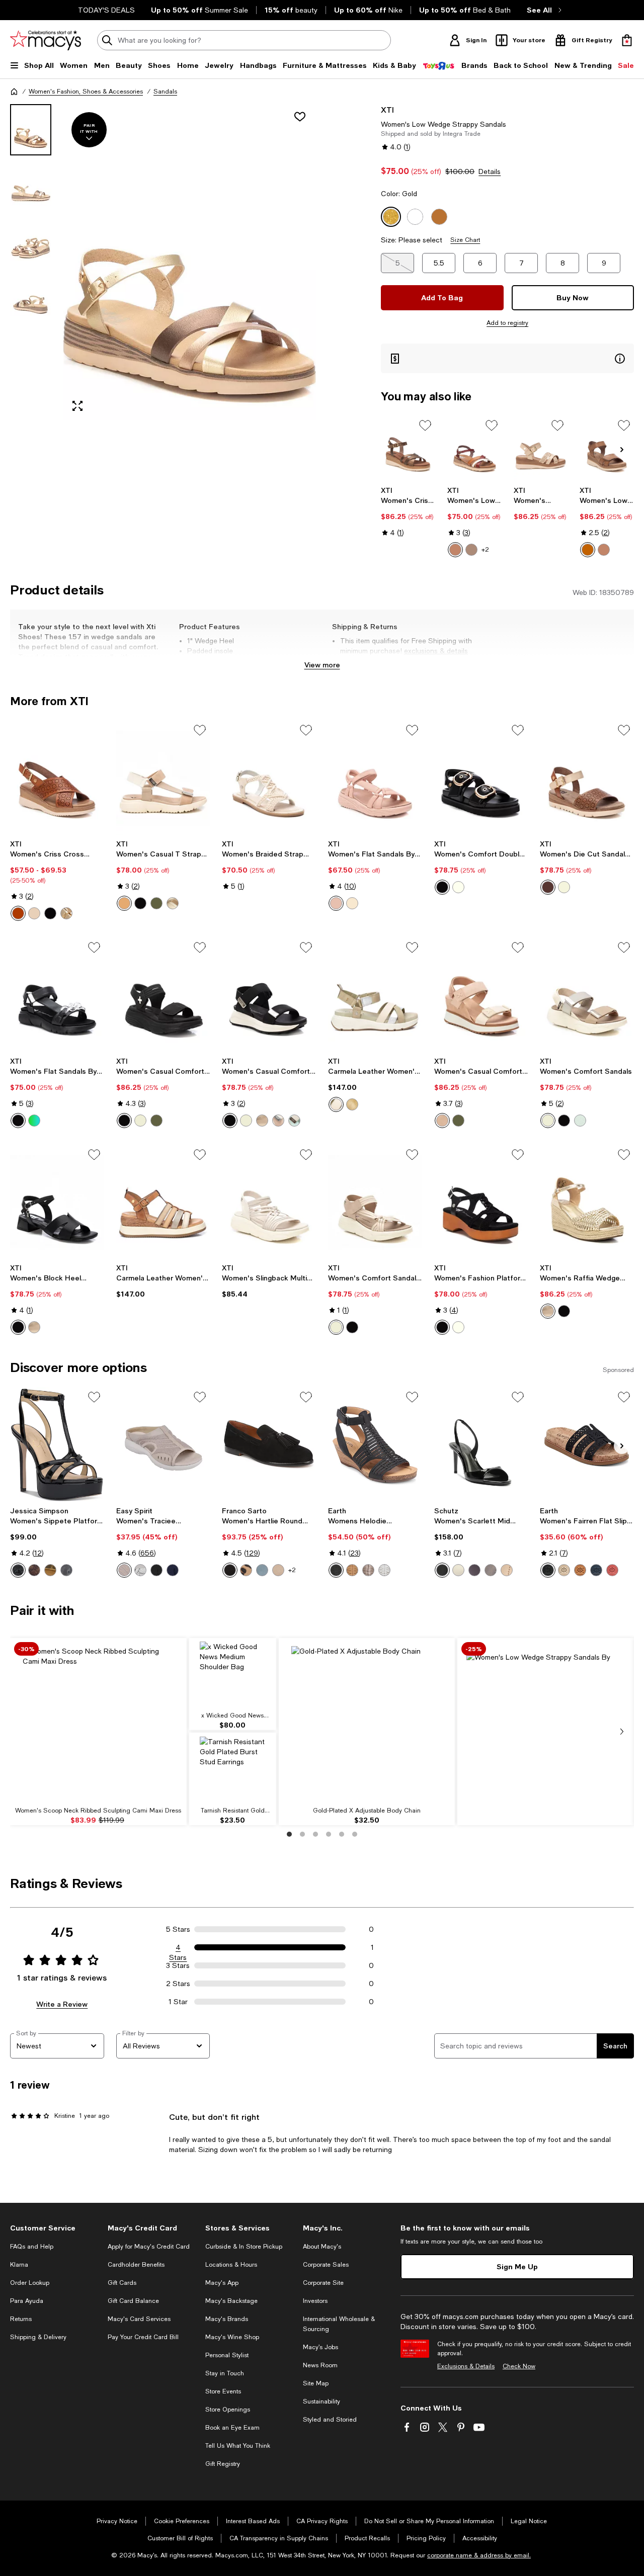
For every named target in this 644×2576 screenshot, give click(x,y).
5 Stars (178, 1929)
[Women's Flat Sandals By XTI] (375, 778)
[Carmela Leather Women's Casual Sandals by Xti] (375, 995)
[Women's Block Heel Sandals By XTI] (57, 1202)
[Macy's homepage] (14, 92)
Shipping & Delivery (38, 2337)
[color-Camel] (455, 550)
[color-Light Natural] (564, 1570)
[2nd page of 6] (302, 1834)
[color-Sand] (278, 1121)
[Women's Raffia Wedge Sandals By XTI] (587, 1202)
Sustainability (321, 2401)
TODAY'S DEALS (106, 10)
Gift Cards (122, 2283)
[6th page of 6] (355, 1834)
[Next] (622, 450)
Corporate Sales (326, 2265)
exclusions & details (436, 651)
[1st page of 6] (289, 1834)
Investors (315, 2301)
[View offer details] (507, 358)
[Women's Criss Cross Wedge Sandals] (57, 778)
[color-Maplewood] (474, 1570)
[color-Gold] (66, 913)
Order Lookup (30, 2283)
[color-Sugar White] (458, 1570)
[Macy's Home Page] (46, 40)
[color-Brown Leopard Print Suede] (246, 1570)
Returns (21, 2319)
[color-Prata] (491, 1570)
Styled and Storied (330, 2420)
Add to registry (507, 323)
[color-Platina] (507, 1570)
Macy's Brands (227, 2319)
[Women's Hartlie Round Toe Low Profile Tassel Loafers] (269, 1444)
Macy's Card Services (139, 2319)
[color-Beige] (471, 550)
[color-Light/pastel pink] (336, 903)
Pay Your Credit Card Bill (143, 2337)
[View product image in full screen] (77, 406)
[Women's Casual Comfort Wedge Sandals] (481, 995)
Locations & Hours (231, 2265)
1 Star (178, 2002)
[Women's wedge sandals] (541, 448)
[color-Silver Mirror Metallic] (66, 1570)
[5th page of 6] (342, 1834)
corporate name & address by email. (479, 2555)
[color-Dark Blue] (173, 1570)
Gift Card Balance (133, 2301)
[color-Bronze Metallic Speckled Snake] (34, 1570)
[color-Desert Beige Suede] (278, 1570)
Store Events (223, 2391)
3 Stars (178, 1965)
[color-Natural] (580, 1570)
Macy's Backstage (231, 2301)
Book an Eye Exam (232, 2428)
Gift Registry (223, 2464)
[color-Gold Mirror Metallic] (50, 1570)
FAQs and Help (32, 2247)
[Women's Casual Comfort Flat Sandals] (163, 995)
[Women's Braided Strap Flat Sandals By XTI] (269, 778)
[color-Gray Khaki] (124, 1570)
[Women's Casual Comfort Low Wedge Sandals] (269, 995)
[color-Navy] (596, 1570)
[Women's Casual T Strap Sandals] (163, 778)
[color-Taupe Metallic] (368, 1570)
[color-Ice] (34, 913)
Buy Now (573, 297)
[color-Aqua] (294, 1121)
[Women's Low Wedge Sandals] (607, 448)
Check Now (519, 2366)
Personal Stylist (227, 2355)
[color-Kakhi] (336, 1104)
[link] (408, 511)
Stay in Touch (225, 2373)
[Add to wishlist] (300, 117)
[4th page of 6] (329, 1834)
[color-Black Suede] (230, 1570)
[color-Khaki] (156, 903)
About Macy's (322, 2247)
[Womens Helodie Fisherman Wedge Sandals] (375, 1444)
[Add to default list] (425, 425)
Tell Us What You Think (238, 2446)
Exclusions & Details (466, 2366)
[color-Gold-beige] (352, 1104)
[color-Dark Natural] (352, 1570)
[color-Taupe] (588, 550)
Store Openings (228, 2410)
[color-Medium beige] (352, 903)
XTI (387, 109)
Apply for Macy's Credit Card (149, 2247)
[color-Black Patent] (18, 1570)
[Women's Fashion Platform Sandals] (481, 1202)
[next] (622, 1732)
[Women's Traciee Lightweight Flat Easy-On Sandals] (163, 1444)
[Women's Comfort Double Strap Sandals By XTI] (481, 778)
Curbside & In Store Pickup (244, 2247)
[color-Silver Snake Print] (140, 1570)
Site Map (316, 2383)
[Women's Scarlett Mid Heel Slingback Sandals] (481, 1444)
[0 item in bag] (627, 40)
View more (322, 665)
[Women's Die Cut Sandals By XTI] (587, 778)
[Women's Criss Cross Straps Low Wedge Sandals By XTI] (408, 448)
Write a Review (62, 2004)
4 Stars (178, 1948)
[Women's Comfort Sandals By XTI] (375, 1202)
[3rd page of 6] (315, 1834)
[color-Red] (612, 1570)
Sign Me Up (517, 2266)
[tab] (31, 130)
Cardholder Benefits (136, 2265)
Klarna (19, 2265)
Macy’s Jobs (320, 2347)
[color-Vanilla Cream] (384, 1570)
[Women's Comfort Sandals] (587, 995)
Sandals (165, 92)
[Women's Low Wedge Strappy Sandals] (474, 448)
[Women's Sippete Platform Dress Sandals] (57, 1444)
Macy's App (222, 2283)
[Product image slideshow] (190, 262)
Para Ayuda (27, 2301)
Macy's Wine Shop (232, 2337)
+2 (485, 550)
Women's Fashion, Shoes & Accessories (86, 92)
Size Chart (465, 240)
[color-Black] (50, 913)
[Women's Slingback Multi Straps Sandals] (269, 1202)
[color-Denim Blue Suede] (262, 1570)
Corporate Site (323, 2283)
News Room (320, 2365)
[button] (163, 262)
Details (490, 171)
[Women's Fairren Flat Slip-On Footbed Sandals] (587, 1444)
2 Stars (178, 1984)
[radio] (455, 550)
